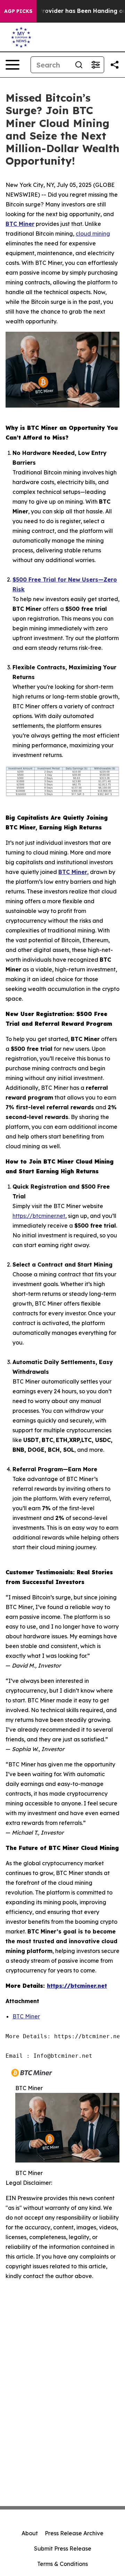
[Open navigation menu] (12, 65)
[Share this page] (115, 65)
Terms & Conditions (62, 2564)
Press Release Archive (74, 2533)
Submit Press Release (63, 2549)
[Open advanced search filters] (95, 65)
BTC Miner (26, 2016)
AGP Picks (18, 11)
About (30, 2533)
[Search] (79, 65)
